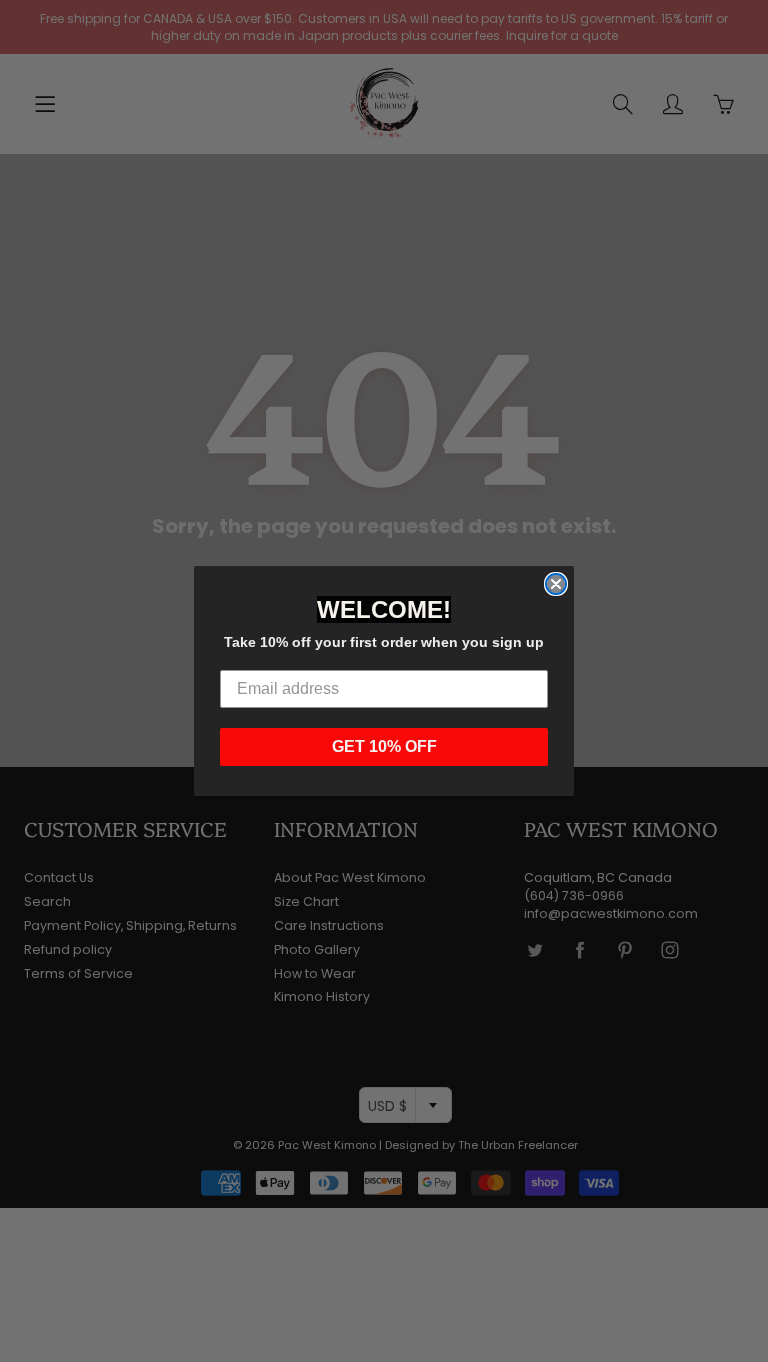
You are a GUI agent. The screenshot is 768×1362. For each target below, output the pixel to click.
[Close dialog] (556, 584)
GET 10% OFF (384, 746)
